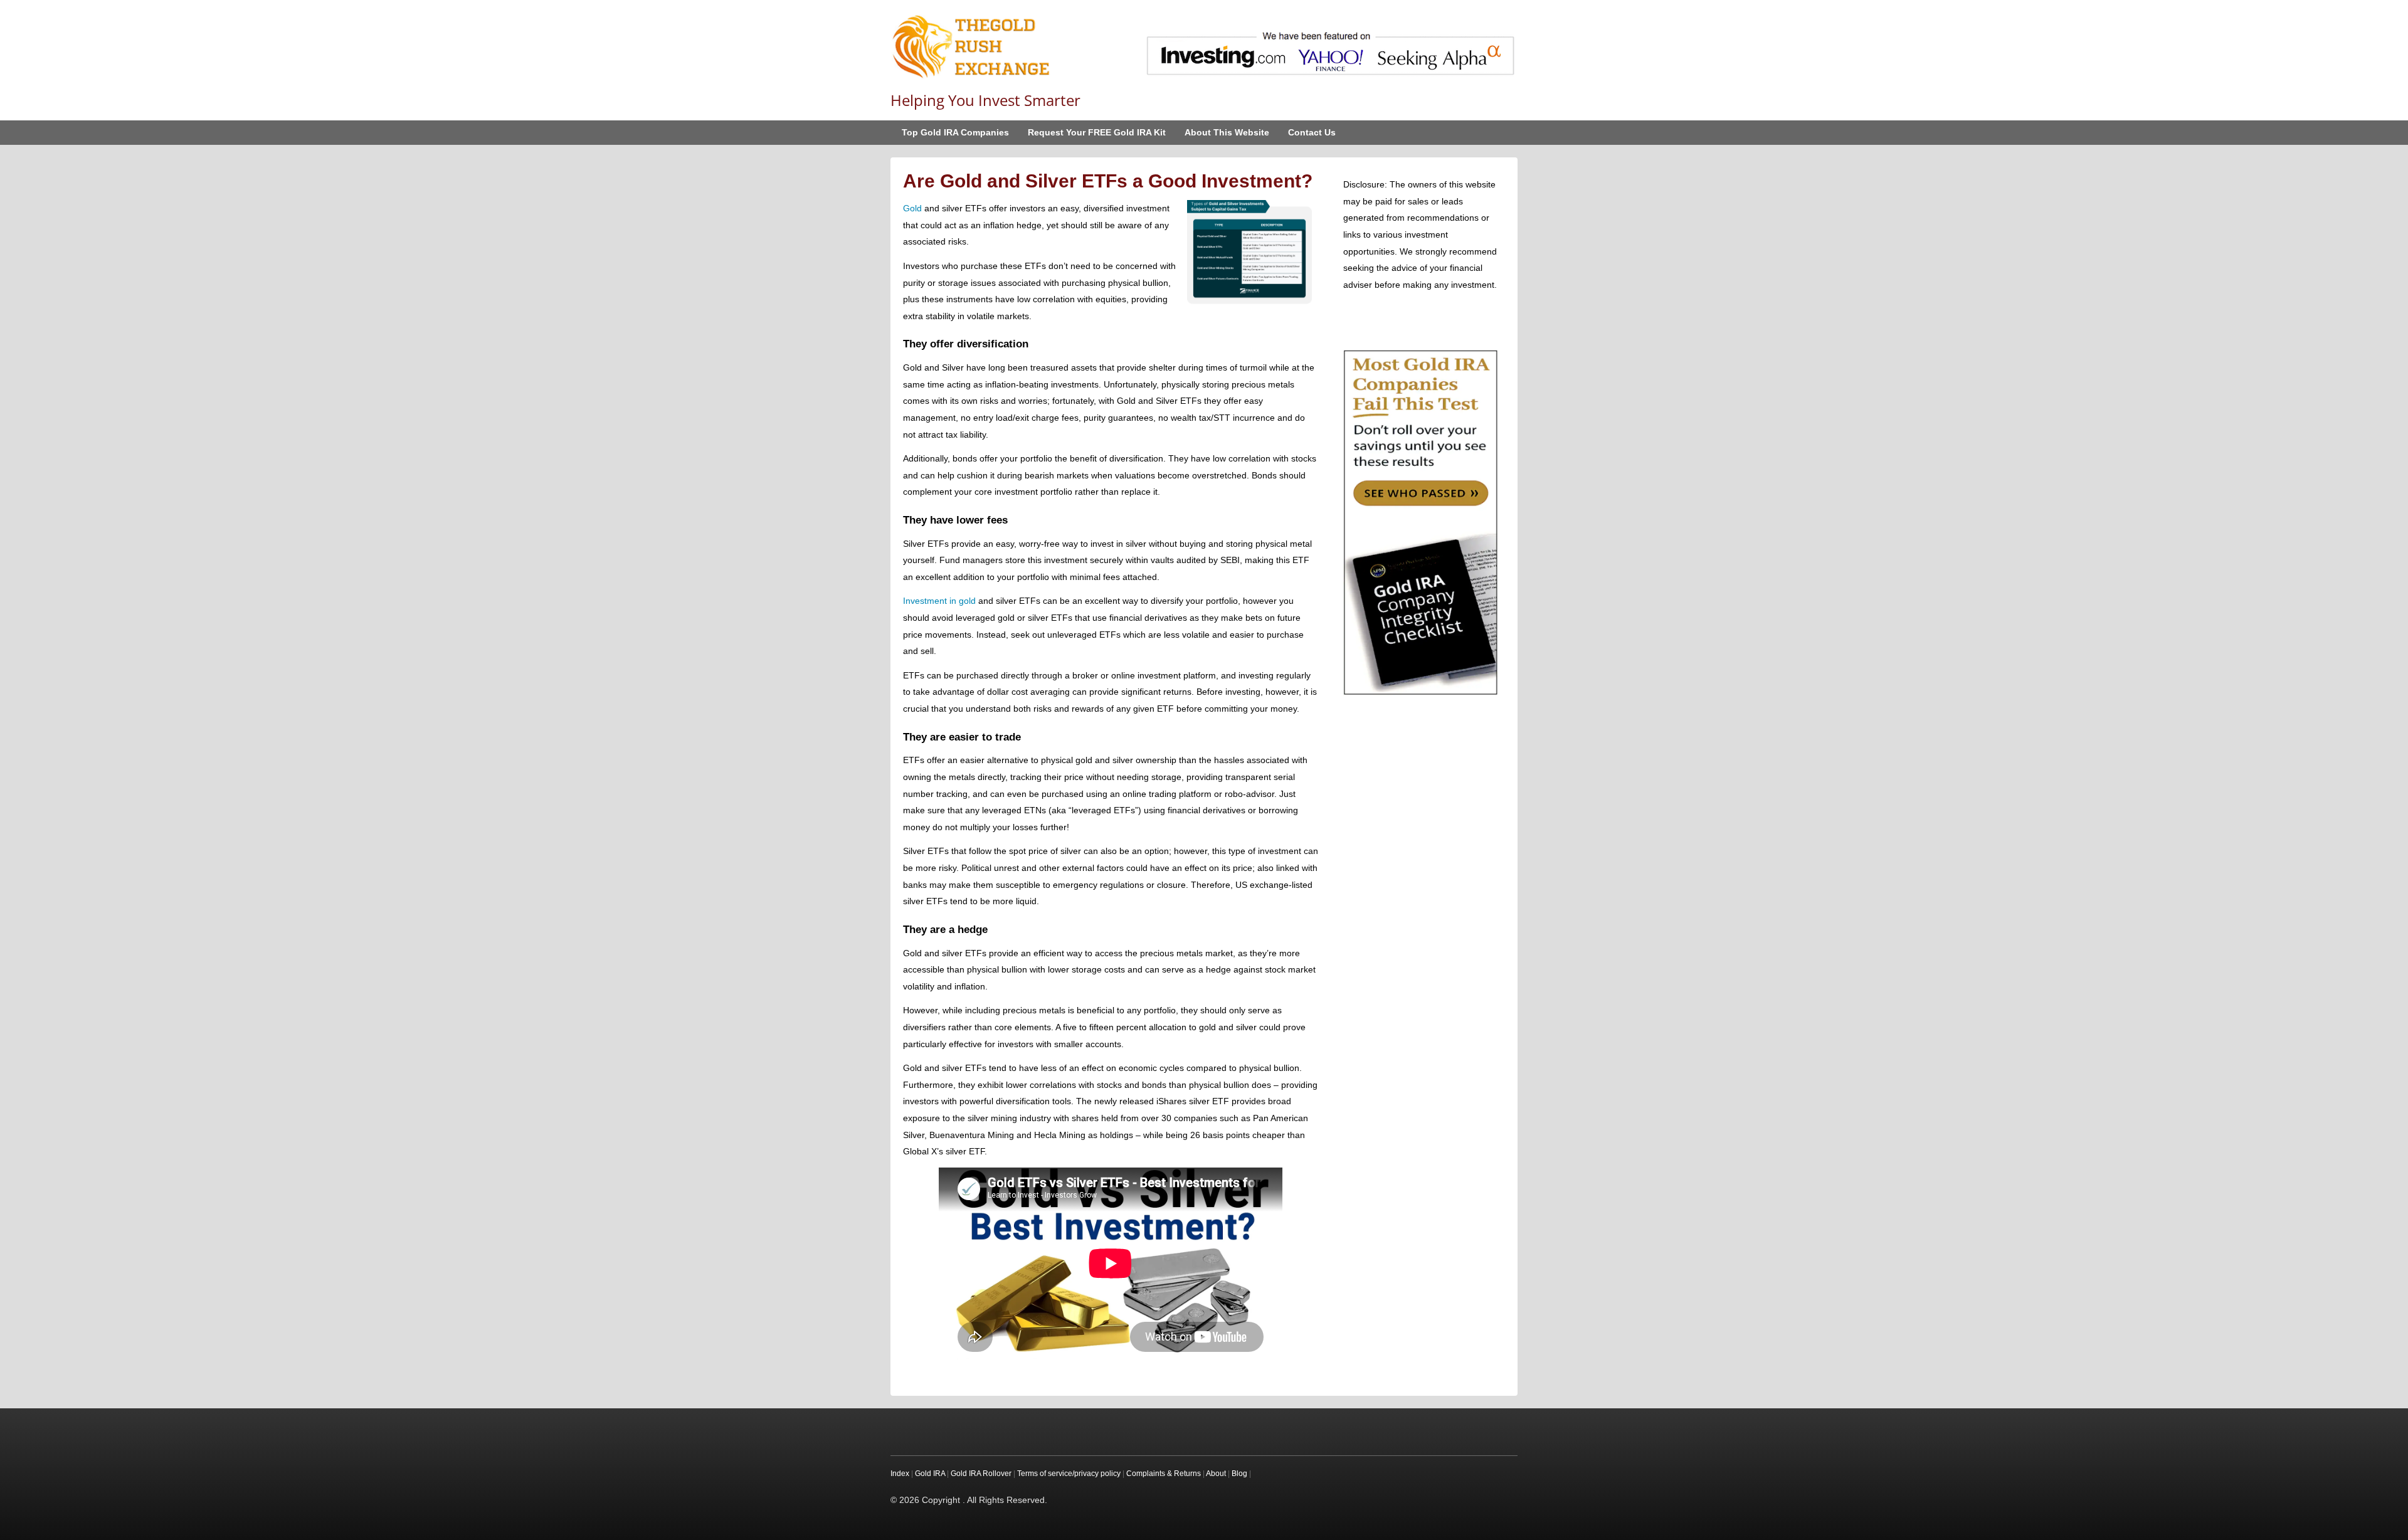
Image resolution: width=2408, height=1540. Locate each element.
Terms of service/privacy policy (1069, 1474)
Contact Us (1312, 132)
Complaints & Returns (1164, 1474)
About (1216, 1474)
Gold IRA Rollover (981, 1474)
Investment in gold (939, 601)
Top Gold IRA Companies (955, 132)
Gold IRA (930, 1474)
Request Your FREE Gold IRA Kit (1097, 132)
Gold (912, 208)
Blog (1239, 1474)
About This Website (1227, 132)
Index (900, 1474)
